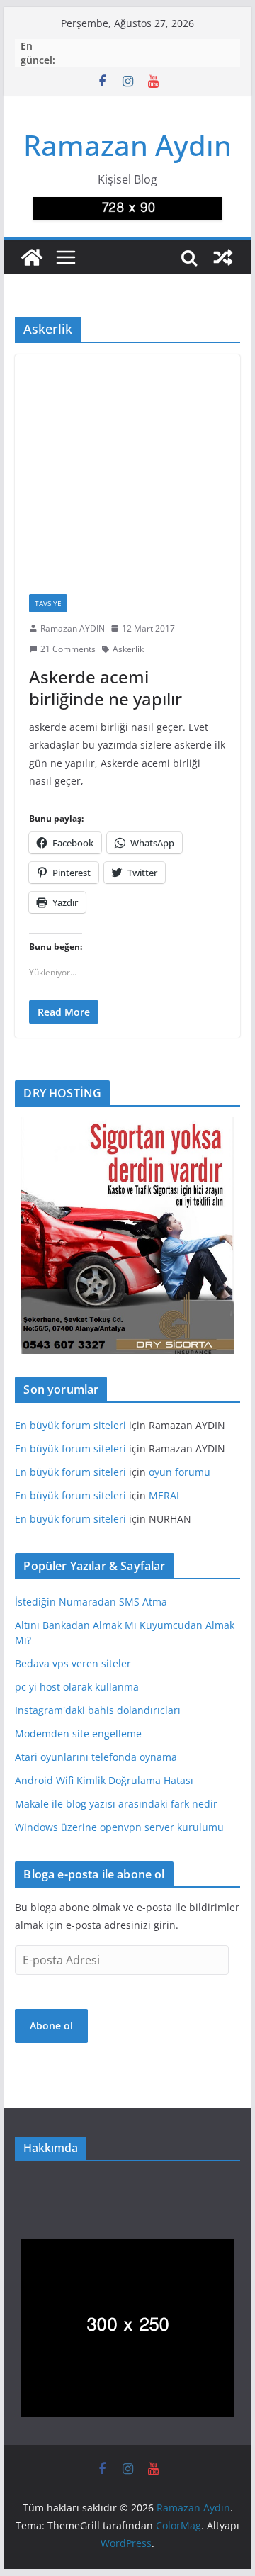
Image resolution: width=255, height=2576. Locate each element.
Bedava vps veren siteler (73, 1663)
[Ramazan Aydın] (32, 257)
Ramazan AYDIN (73, 628)
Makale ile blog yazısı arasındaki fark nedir (116, 1804)
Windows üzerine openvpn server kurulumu (119, 1827)
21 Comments (68, 649)
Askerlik (128, 649)
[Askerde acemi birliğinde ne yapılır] (127, 467)
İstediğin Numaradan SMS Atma (91, 1602)
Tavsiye (48, 603)
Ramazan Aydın (127, 145)
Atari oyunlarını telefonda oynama (96, 1757)
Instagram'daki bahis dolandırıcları (98, 1710)
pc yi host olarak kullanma (77, 1687)
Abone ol (51, 2026)
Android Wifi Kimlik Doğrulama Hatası (104, 1780)
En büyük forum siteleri (70, 1425)
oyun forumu (180, 1472)
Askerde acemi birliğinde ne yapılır (106, 688)
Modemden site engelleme (78, 1734)
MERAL (165, 1495)
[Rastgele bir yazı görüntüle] (223, 257)
